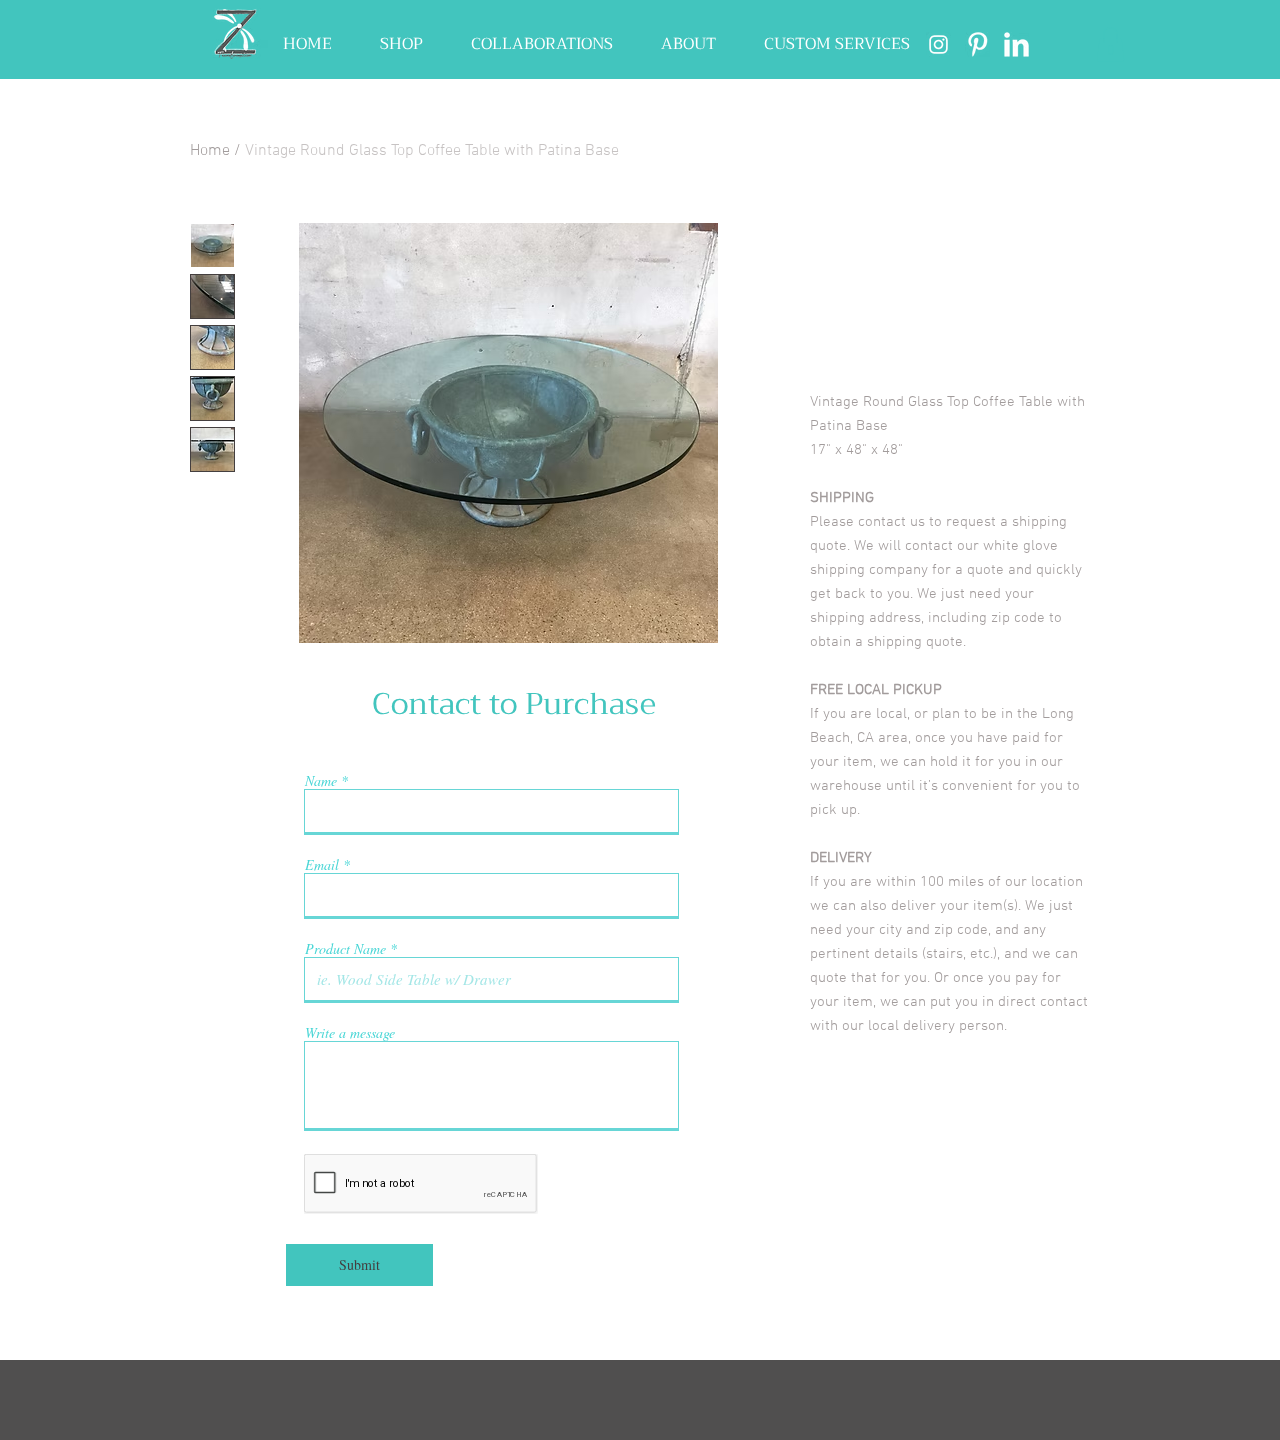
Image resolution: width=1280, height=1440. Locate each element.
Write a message (350, 1033)
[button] (401, 44)
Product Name (345, 949)
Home (210, 151)
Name (321, 781)
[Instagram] (938, 44)
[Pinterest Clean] (977, 44)
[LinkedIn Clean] (1016, 44)
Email (322, 865)
